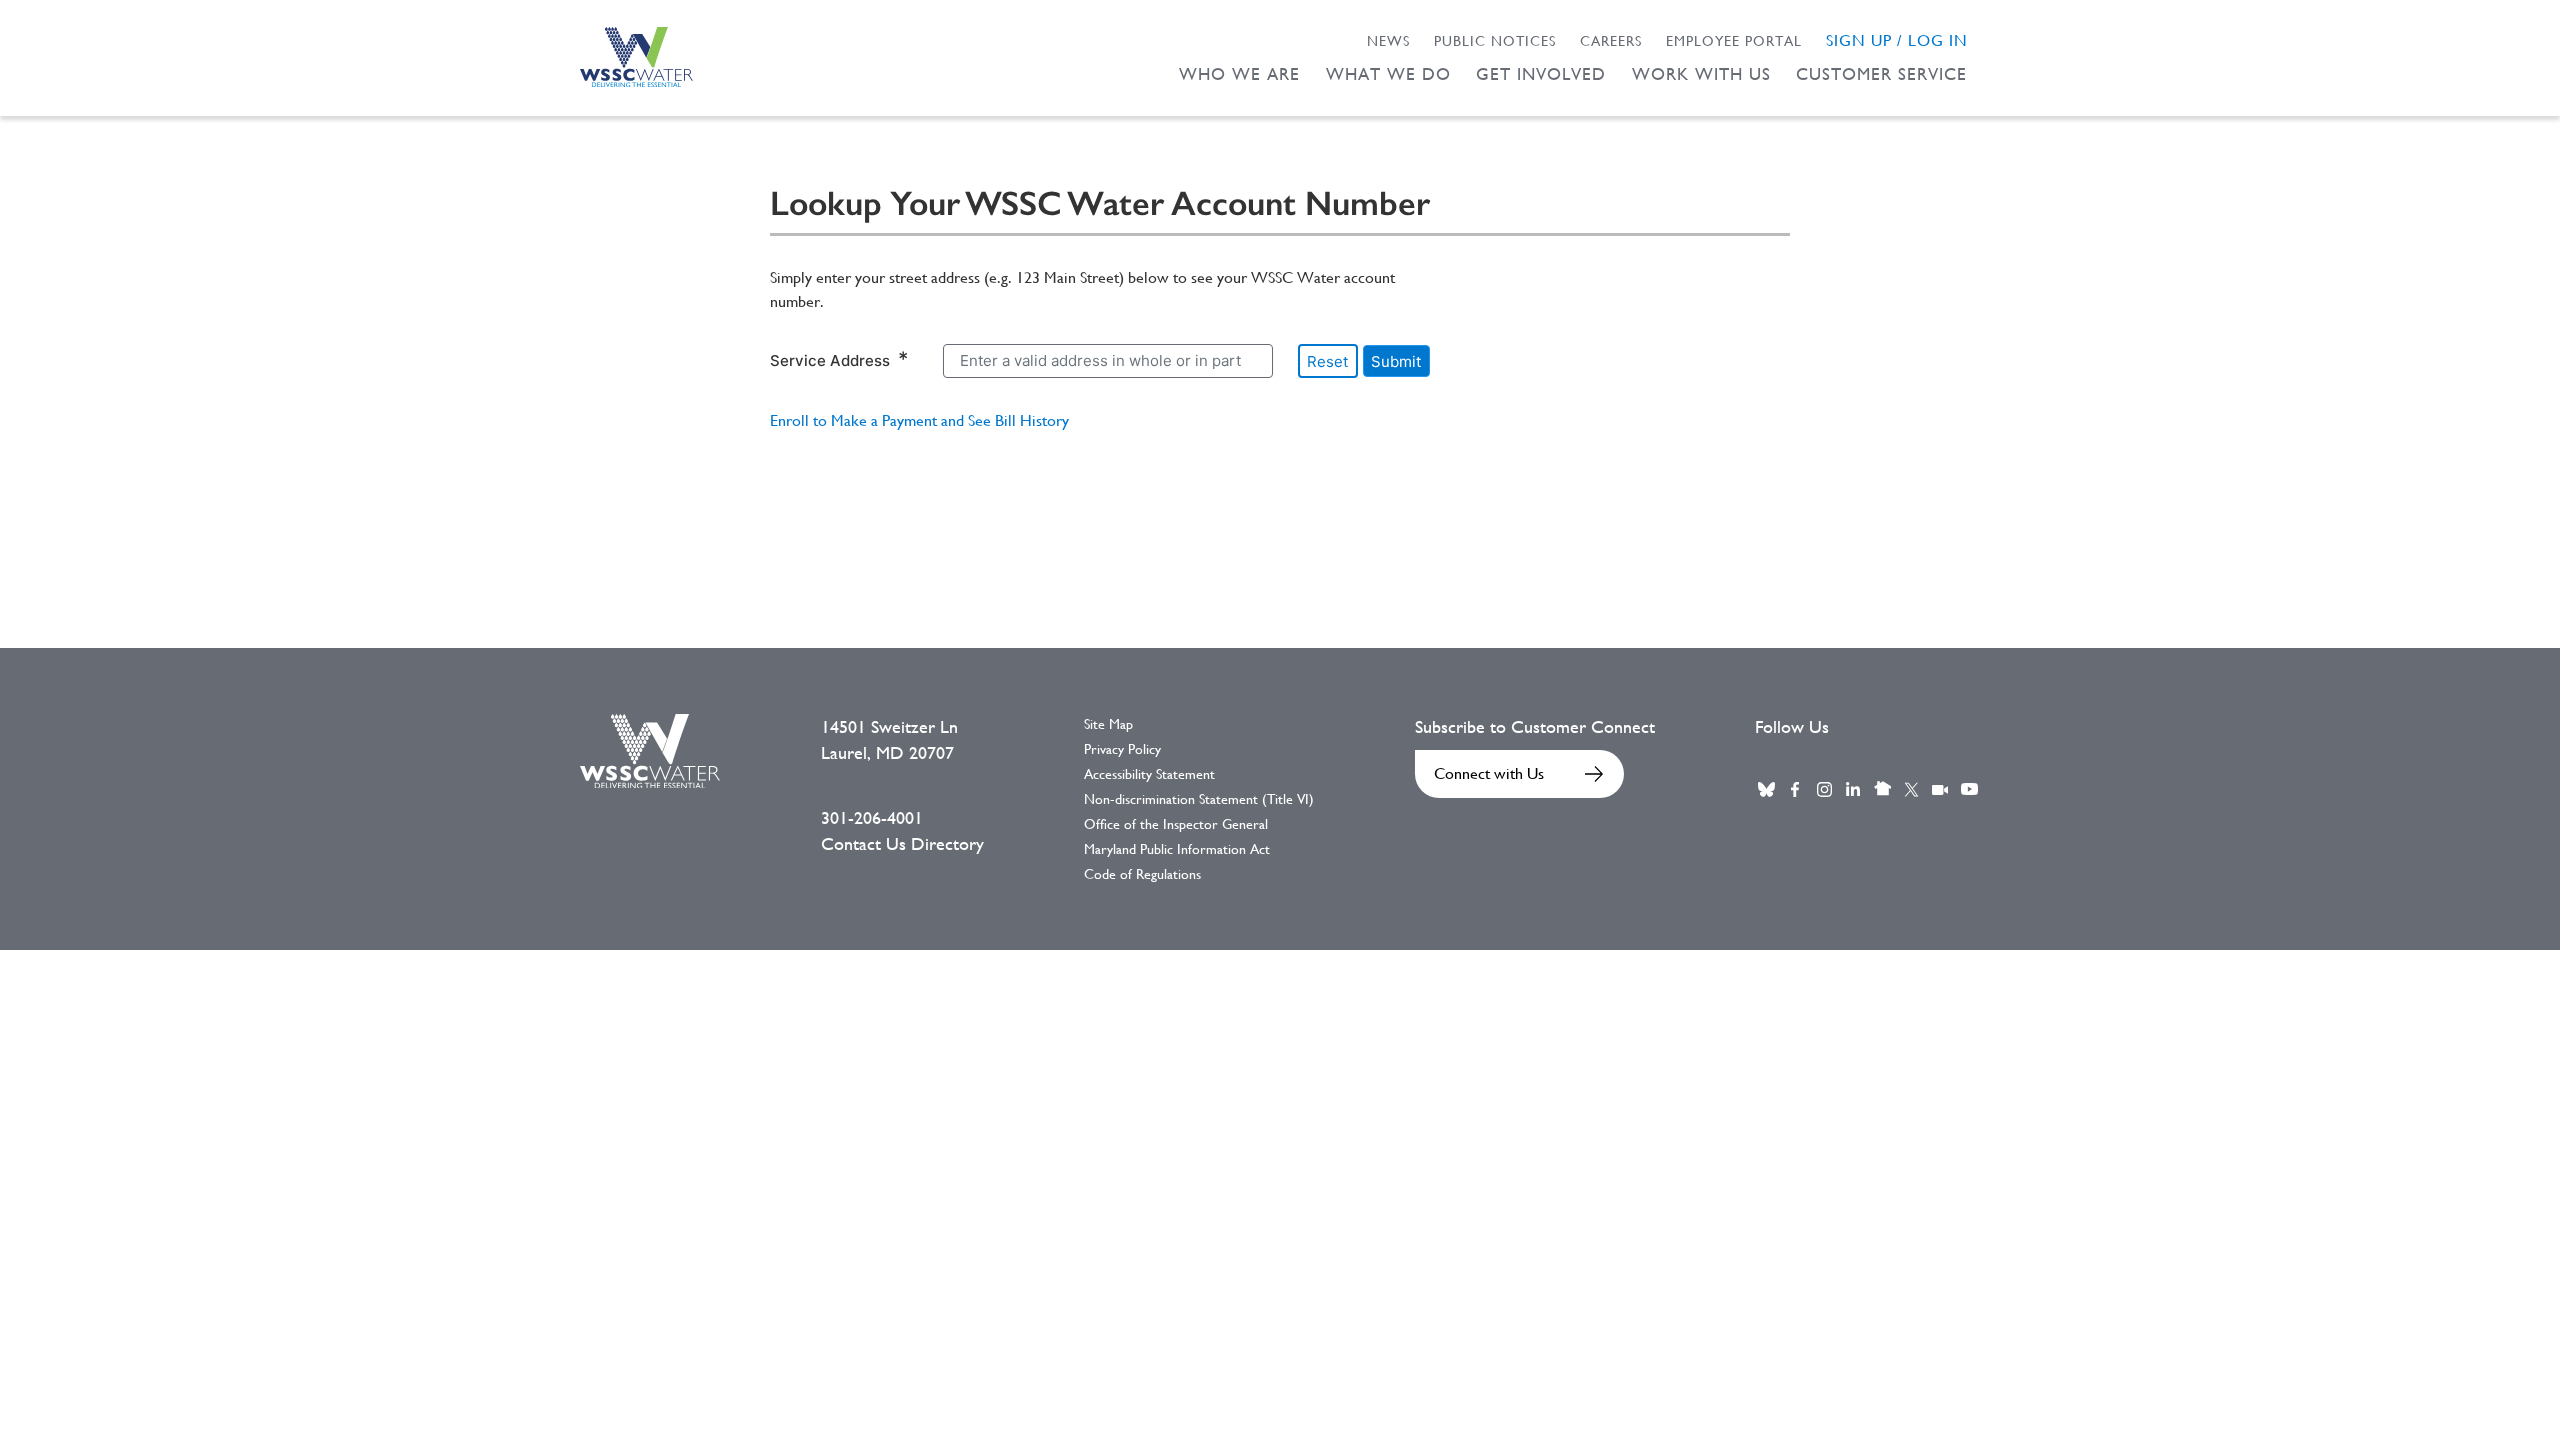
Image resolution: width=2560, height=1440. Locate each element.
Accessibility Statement (1149, 774)
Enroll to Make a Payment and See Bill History (919, 420)
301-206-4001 (872, 818)
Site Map (1108, 724)
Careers (1611, 41)
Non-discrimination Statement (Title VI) (1199, 799)
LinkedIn (1853, 789)
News (1388, 41)
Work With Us (1701, 74)
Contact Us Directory (902, 844)
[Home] (636, 57)
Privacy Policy (1122, 749)
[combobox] (1108, 361)
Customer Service (1881, 74)
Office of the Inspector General (1176, 824)
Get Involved (1541, 74)
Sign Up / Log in (1897, 40)
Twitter (1911, 789)
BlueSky (1766, 789)
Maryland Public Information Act (1177, 849)
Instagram (1824, 789)
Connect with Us (1489, 773)
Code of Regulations (1142, 874)
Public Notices (1495, 41)
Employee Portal (1734, 41)
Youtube (1969, 789)
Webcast (1940, 789)
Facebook (1795, 789)
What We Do (1388, 74)
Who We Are (1239, 74)
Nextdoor (1882, 789)
